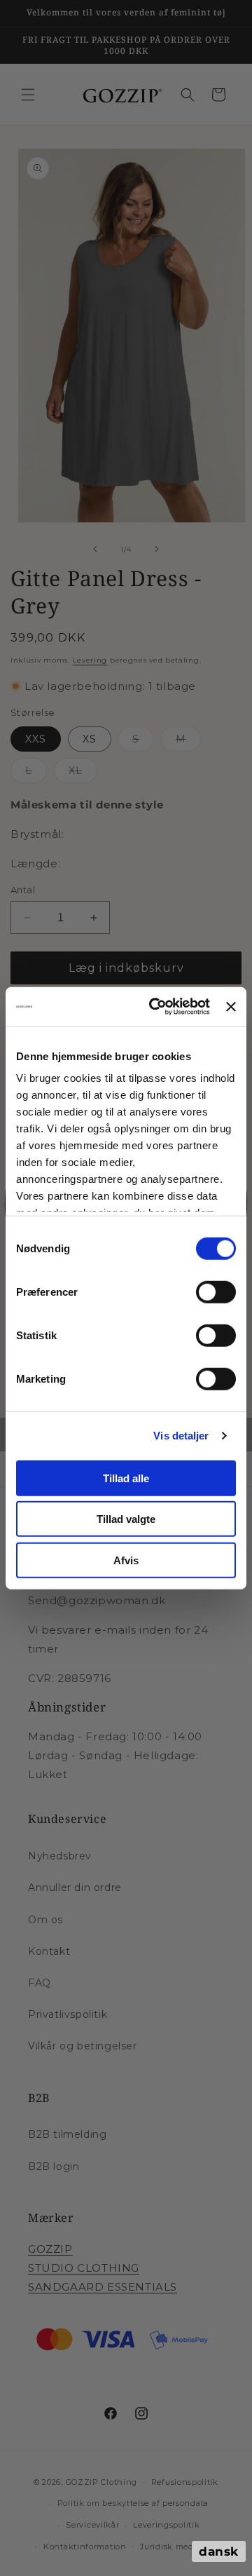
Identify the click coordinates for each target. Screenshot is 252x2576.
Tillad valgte (126, 1519)
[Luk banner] (231, 1007)
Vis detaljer (181, 1436)
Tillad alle (126, 1478)
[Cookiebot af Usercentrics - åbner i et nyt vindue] (156, 1007)
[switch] (216, 1292)
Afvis (126, 1560)
